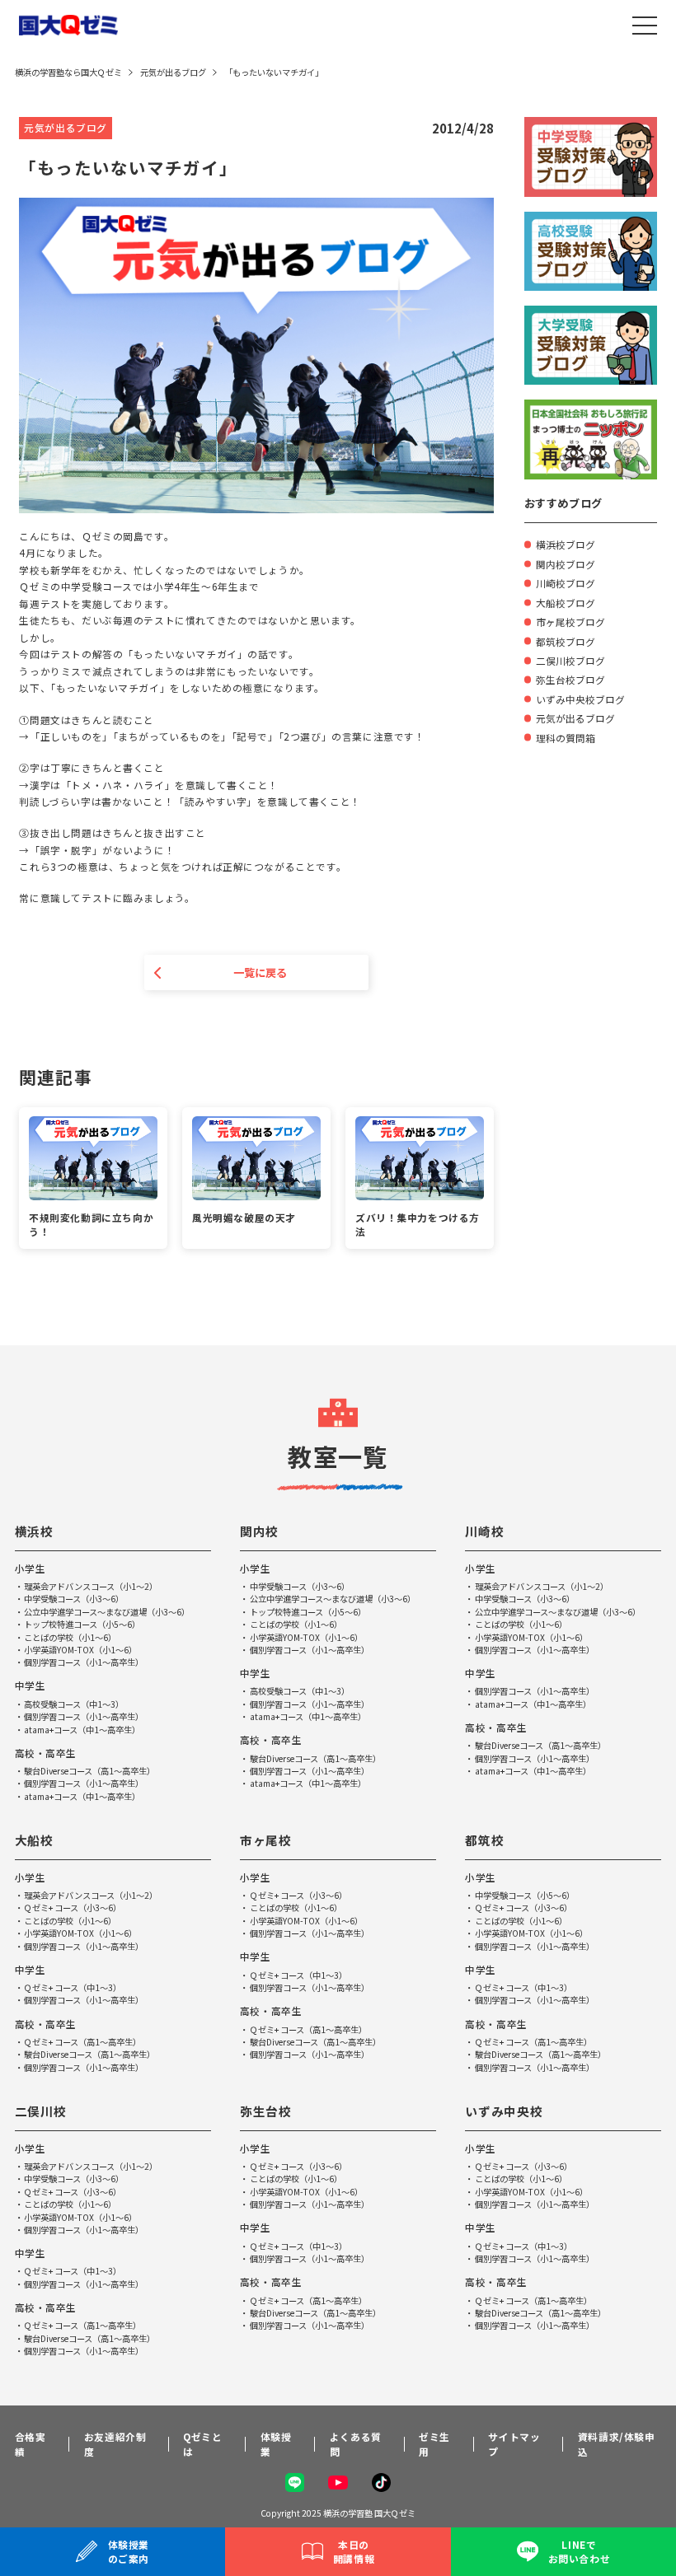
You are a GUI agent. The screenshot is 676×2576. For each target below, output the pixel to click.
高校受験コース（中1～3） (74, 1704)
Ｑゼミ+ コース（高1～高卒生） (82, 2042)
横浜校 (34, 1531)
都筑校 (484, 1840)
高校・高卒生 (46, 1753)
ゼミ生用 (434, 2444)
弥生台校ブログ (570, 679)
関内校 (259, 1531)
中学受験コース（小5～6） (525, 1895)
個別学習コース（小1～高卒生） (84, 1662)
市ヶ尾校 (266, 1840)
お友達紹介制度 (115, 2444)
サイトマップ (514, 2444)
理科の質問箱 (566, 738)
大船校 (34, 1840)
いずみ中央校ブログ (580, 699)
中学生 (31, 1685)
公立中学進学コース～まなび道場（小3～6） (107, 1612)
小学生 (31, 1568)
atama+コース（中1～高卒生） (82, 1730)
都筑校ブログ (566, 641)
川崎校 (484, 1531)
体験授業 (276, 2444)
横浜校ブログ (566, 544)
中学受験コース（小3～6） (74, 1599)
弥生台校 (266, 2111)
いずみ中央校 (504, 2111)
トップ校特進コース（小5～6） (82, 1624)
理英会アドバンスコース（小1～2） (91, 1586)
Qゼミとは (202, 2444)
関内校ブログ (566, 564)
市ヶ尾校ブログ (570, 622)
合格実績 (31, 2444)
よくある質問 (356, 2444)
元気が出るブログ (575, 718)
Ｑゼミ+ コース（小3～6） (73, 1907)
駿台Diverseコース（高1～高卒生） (89, 1771)
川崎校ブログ (566, 583)
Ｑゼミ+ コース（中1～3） (73, 1987)
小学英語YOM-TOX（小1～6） (80, 1650)
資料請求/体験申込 (617, 2444)
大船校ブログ (566, 603)
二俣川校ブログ (570, 660)
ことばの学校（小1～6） (70, 1637)
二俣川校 (41, 2111)
